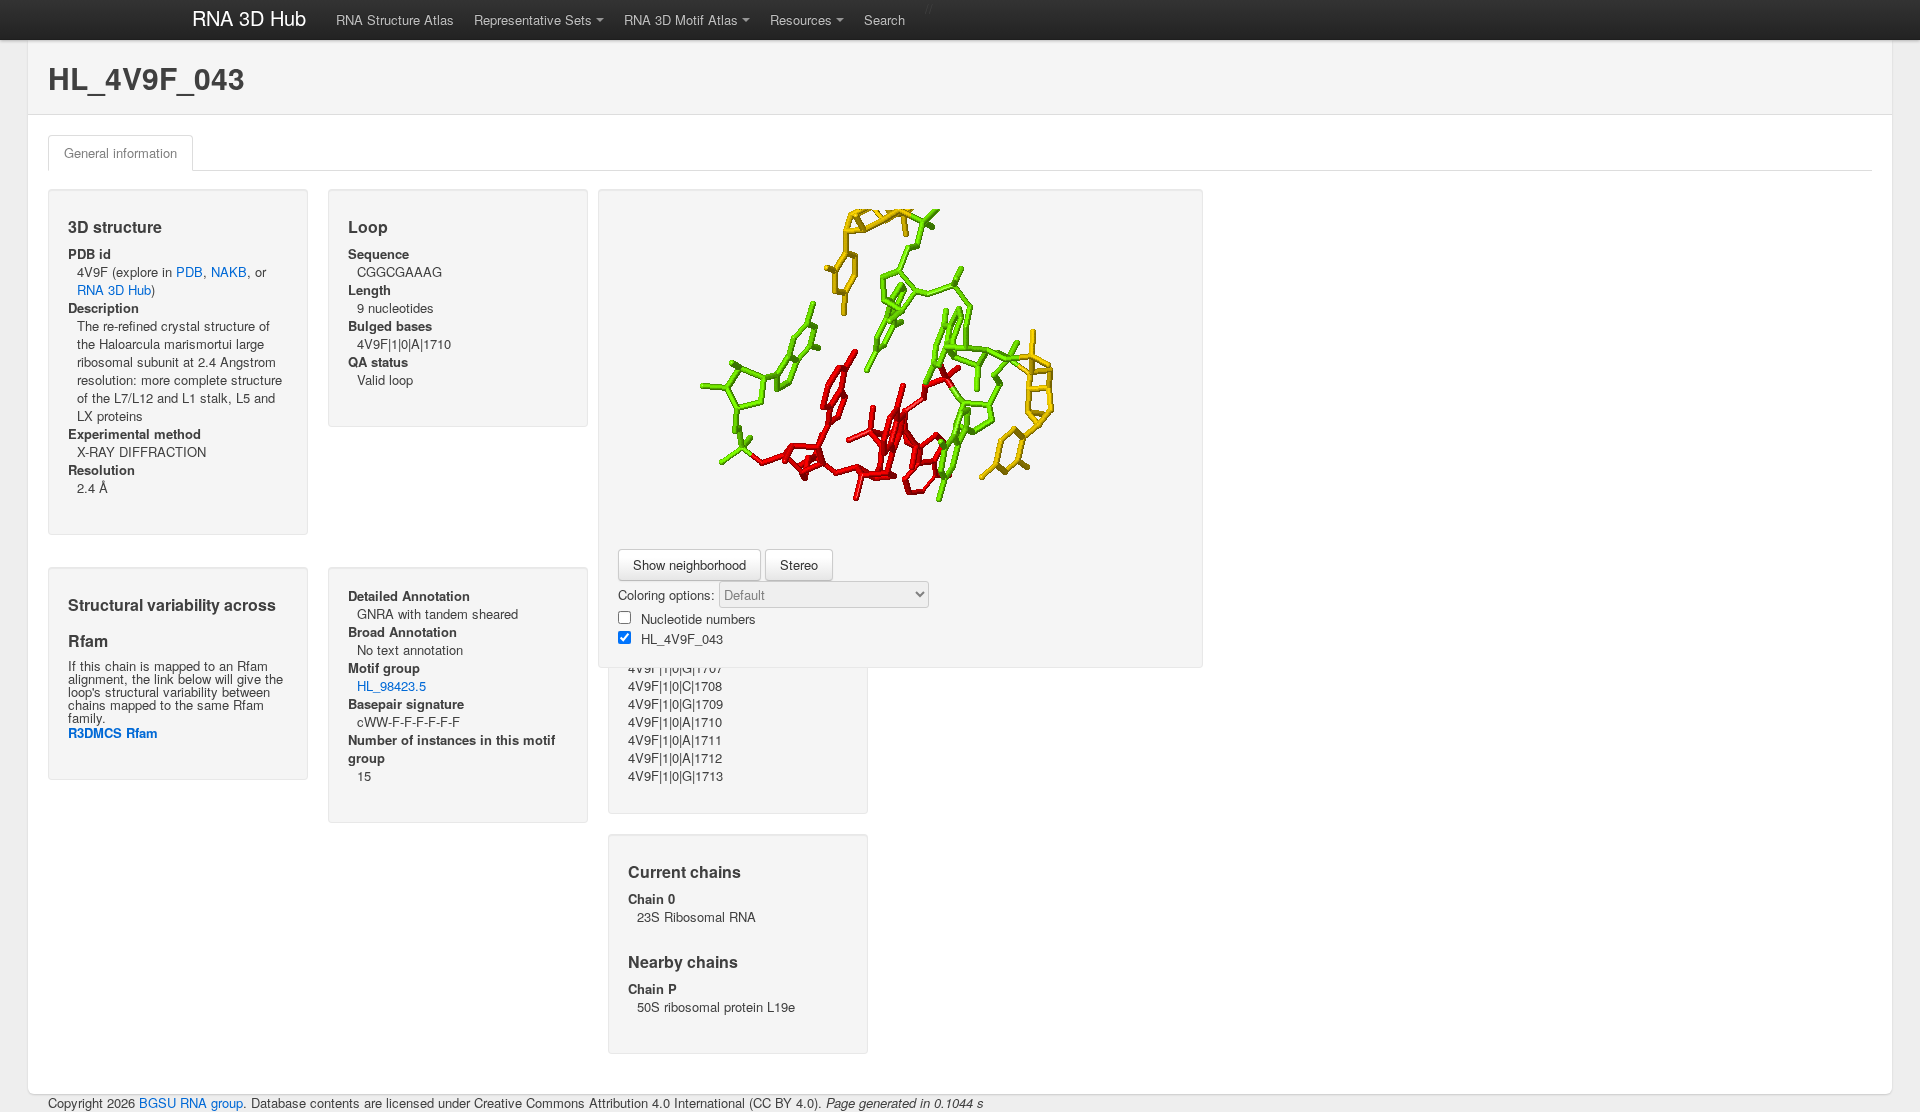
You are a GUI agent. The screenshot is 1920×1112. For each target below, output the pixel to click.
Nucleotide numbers (698, 618)
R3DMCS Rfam (113, 732)
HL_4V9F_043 (682, 638)
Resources (801, 19)
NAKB (229, 271)
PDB (189, 271)
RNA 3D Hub (249, 17)
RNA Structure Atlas (395, 19)
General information (120, 152)
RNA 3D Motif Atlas (681, 19)
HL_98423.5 (391, 685)
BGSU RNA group (191, 1102)
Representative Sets (533, 19)
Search (884, 19)
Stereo (799, 564)
